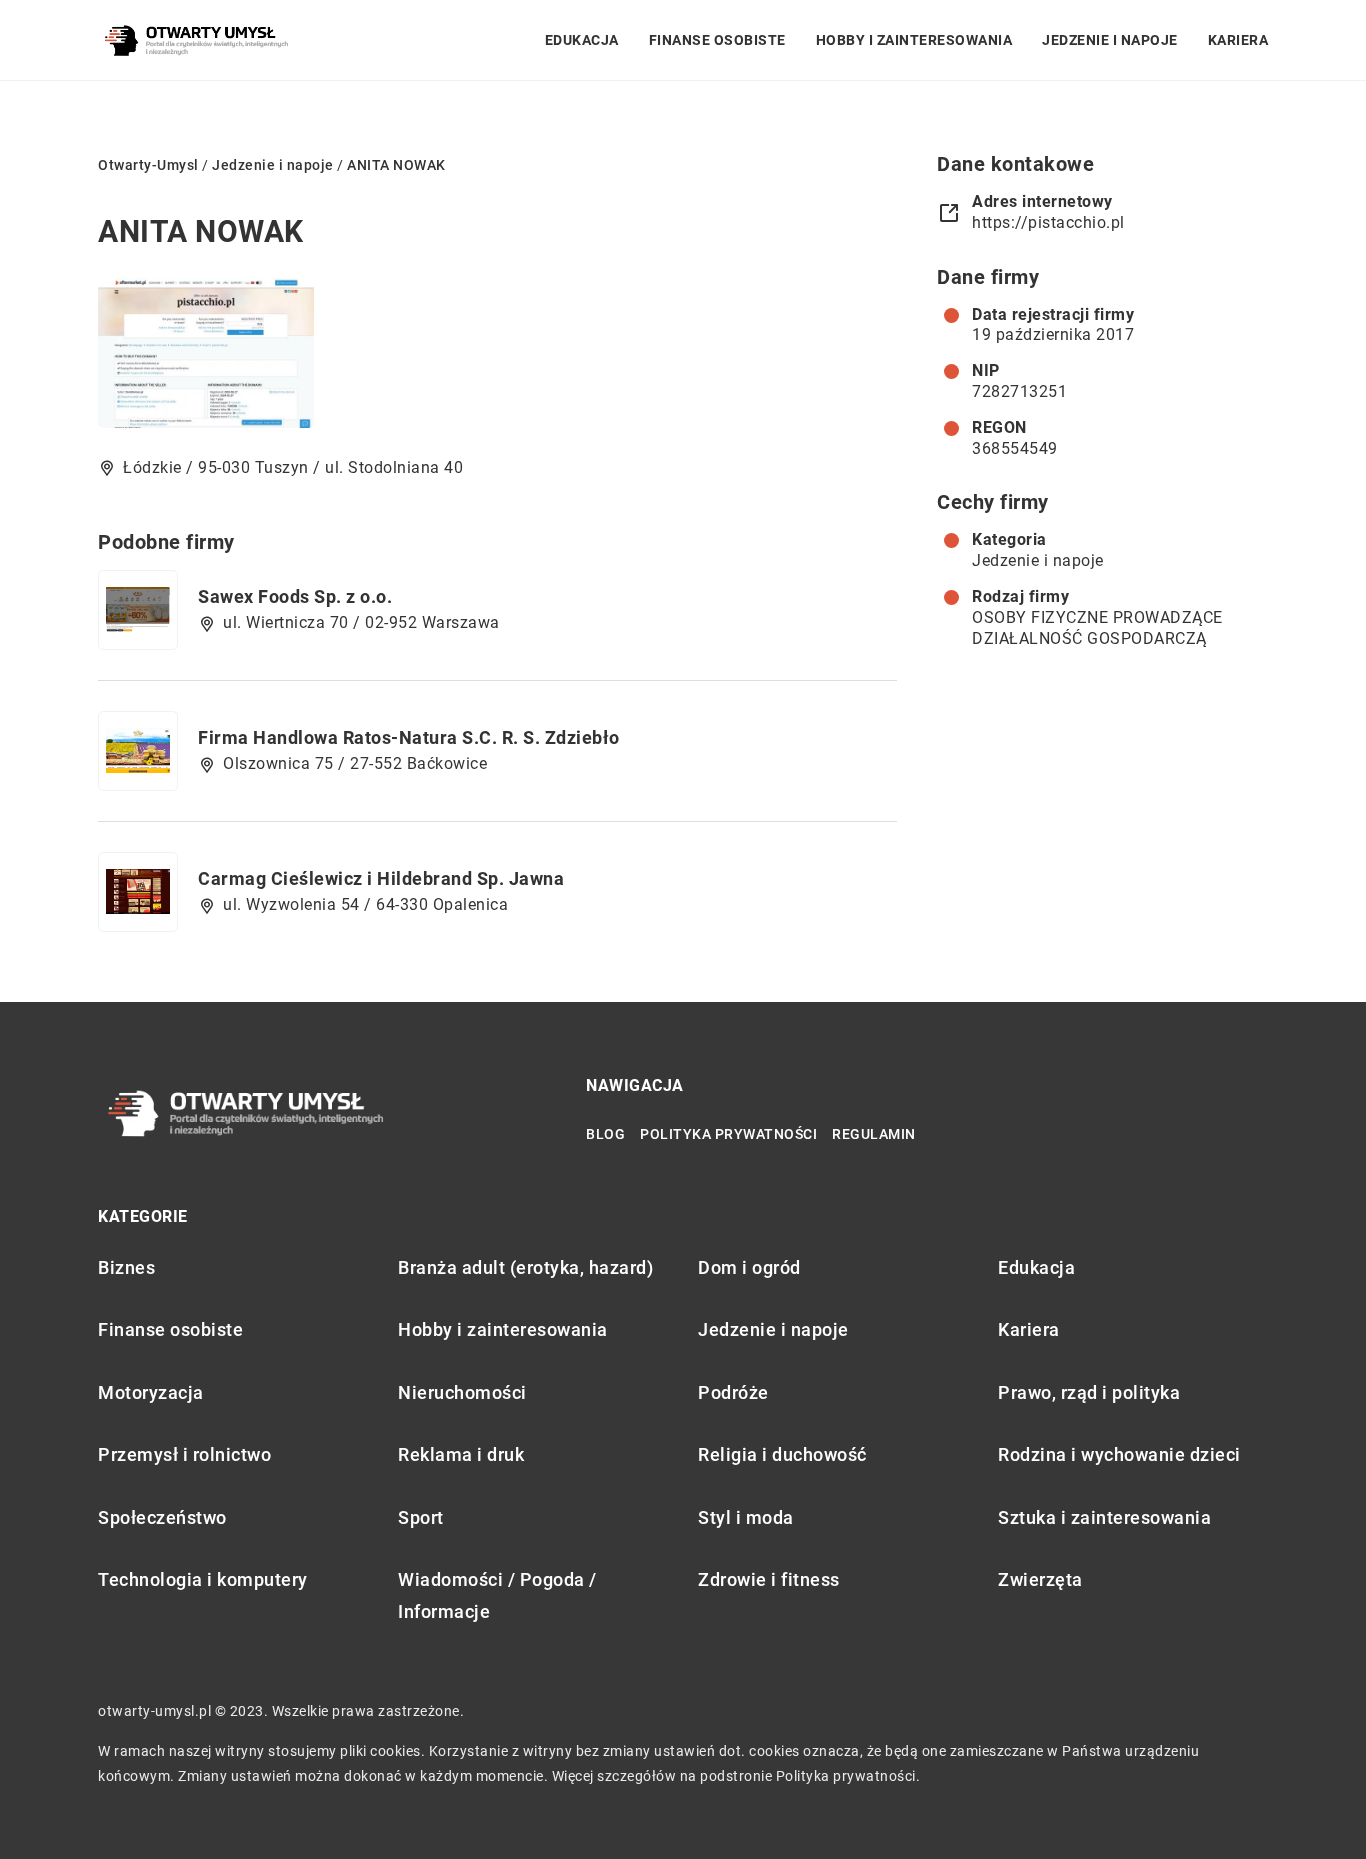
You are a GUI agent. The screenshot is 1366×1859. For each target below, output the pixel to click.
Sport (421, 1517)
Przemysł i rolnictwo (184, 1454)
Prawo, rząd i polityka (1089, 1392)
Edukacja (582, 40)
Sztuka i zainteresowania (1104, 1517)
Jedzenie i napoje (1110, 40)
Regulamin (874, 1134)
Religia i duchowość (782, 1454)
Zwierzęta (1040, 1579)
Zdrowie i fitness (769, 1579)
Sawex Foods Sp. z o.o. (295, 596)
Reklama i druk (461, 1454)
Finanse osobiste (717, 40)
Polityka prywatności (728, 1134)
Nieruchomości (462, 1392)
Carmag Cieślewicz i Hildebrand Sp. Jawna (381, 878)
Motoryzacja (151, 1392)
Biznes (126, 1267)
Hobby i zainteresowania (914, 40)
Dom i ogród (749, 1267)
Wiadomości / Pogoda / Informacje (497, 1595)
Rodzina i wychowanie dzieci (1119, 1454)
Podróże (733, 1392)
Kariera (1238, 40)
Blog (605, 1134)
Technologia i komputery (203, 1579)
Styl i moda (746, 1517)
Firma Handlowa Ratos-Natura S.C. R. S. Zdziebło (409, 737)
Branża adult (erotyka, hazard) (525, 1267)
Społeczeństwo (162, 1517)
